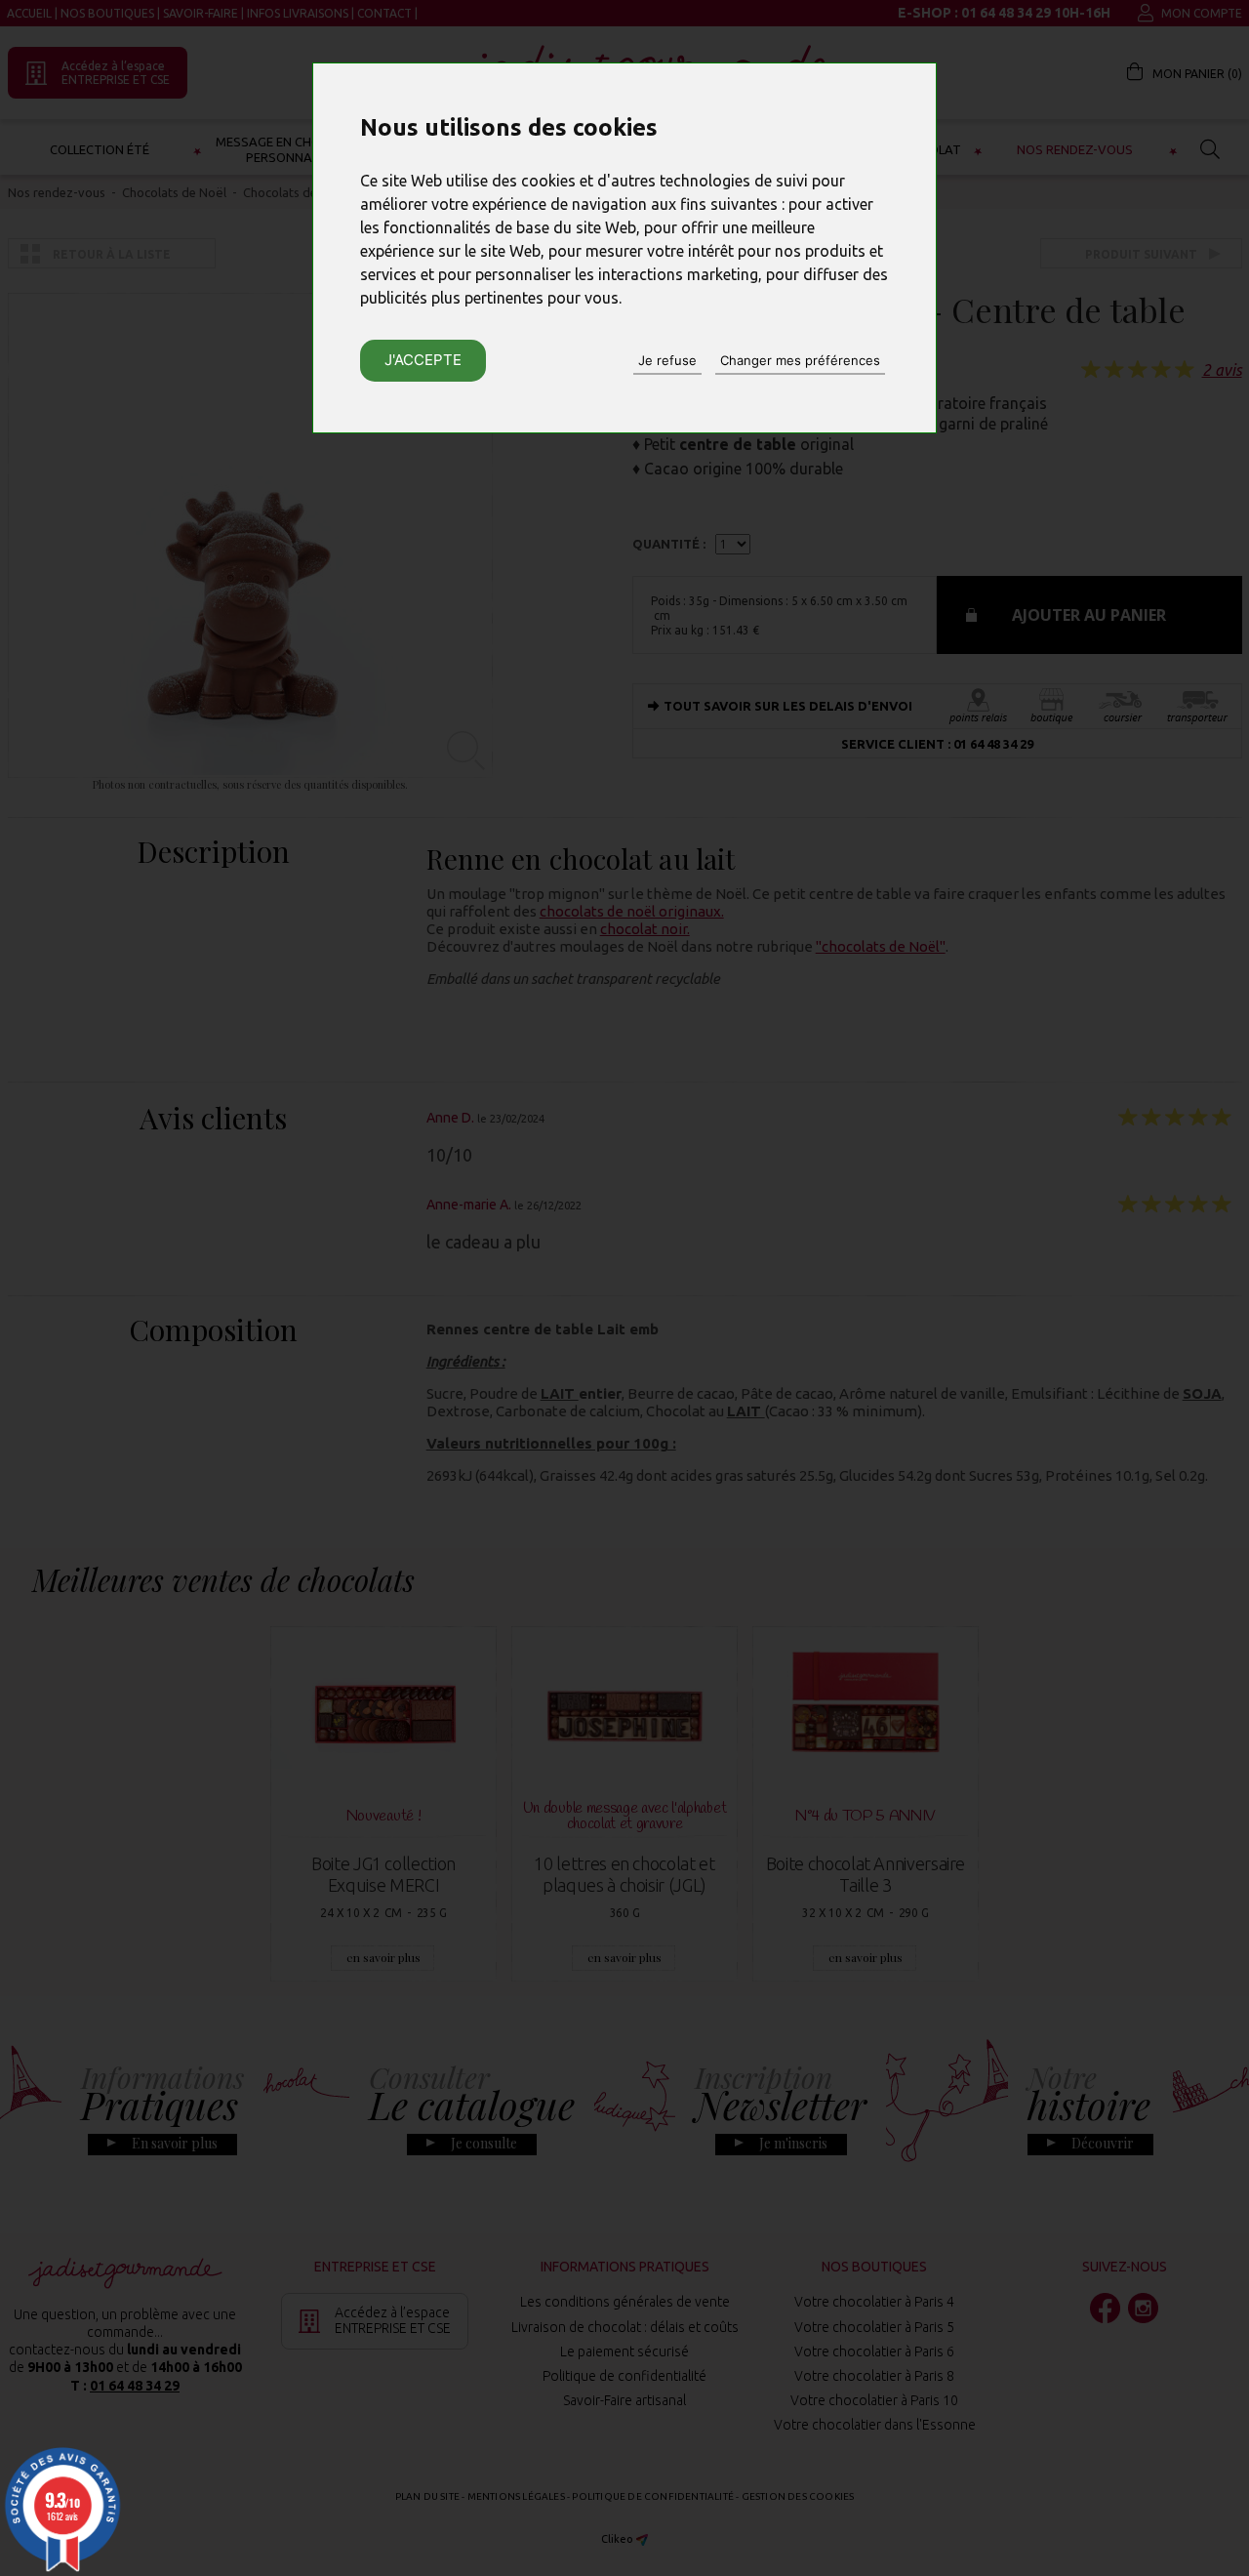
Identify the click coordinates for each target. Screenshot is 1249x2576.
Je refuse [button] (667, 360)
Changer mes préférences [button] (800, 360)
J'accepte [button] (423, 360)
